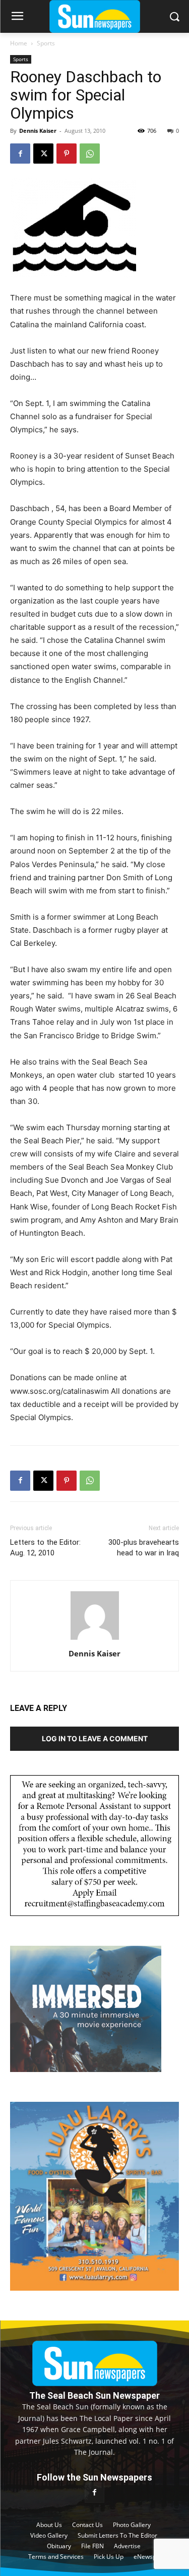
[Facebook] (20, 154)
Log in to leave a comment (95, 1738)
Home (19, 43)
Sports (46, 43)
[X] (43, 154)
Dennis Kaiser (38, 131)
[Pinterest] (67, 154)
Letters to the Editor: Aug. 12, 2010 (45, 1548)
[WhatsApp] (90, 154)
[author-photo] (95, 1639)
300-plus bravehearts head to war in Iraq (144, 1548)
